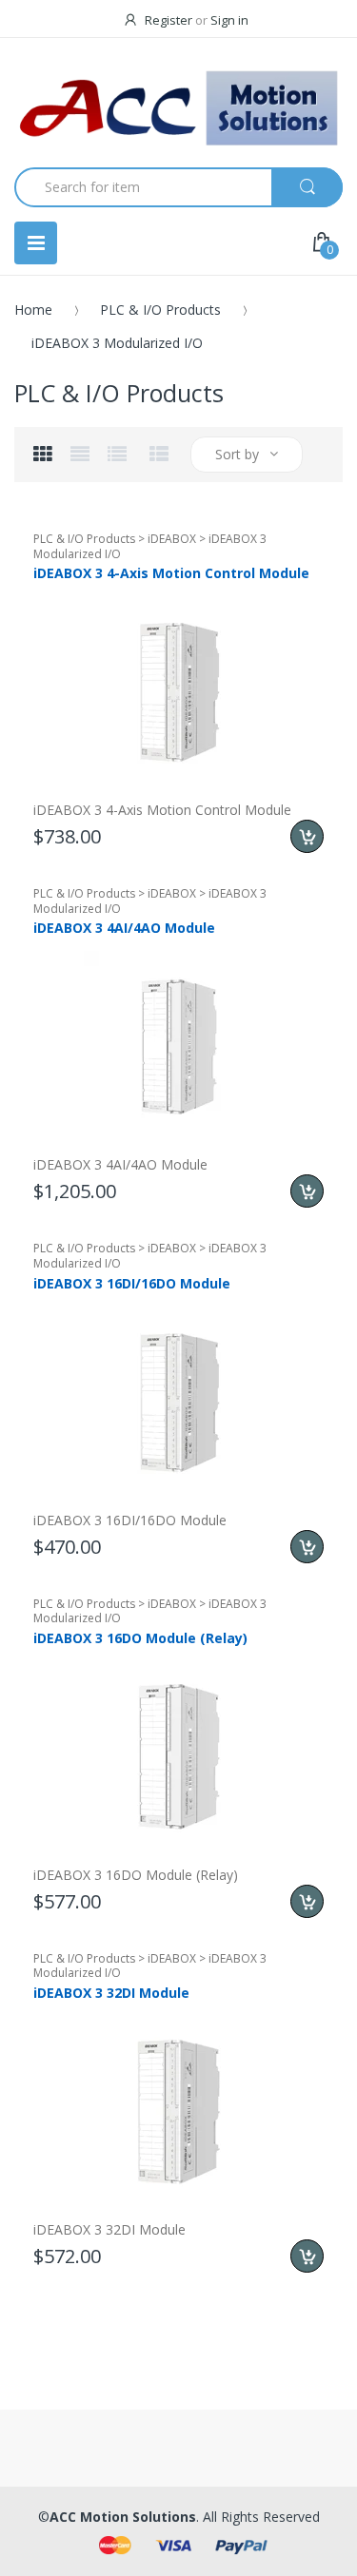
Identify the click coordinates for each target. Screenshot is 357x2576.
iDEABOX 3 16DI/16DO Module (132, 1283)
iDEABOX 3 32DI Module (111, 1993)
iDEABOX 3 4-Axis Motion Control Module (171, 573)
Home (33, 310)
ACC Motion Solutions (123, 2517)
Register (169, 20)
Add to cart (307, 836)
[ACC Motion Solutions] (178, 108)
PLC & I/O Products (160, 310)
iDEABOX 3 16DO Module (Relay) (140, 1638)
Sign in (229, 20)
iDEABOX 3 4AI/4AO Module (124, 928)
